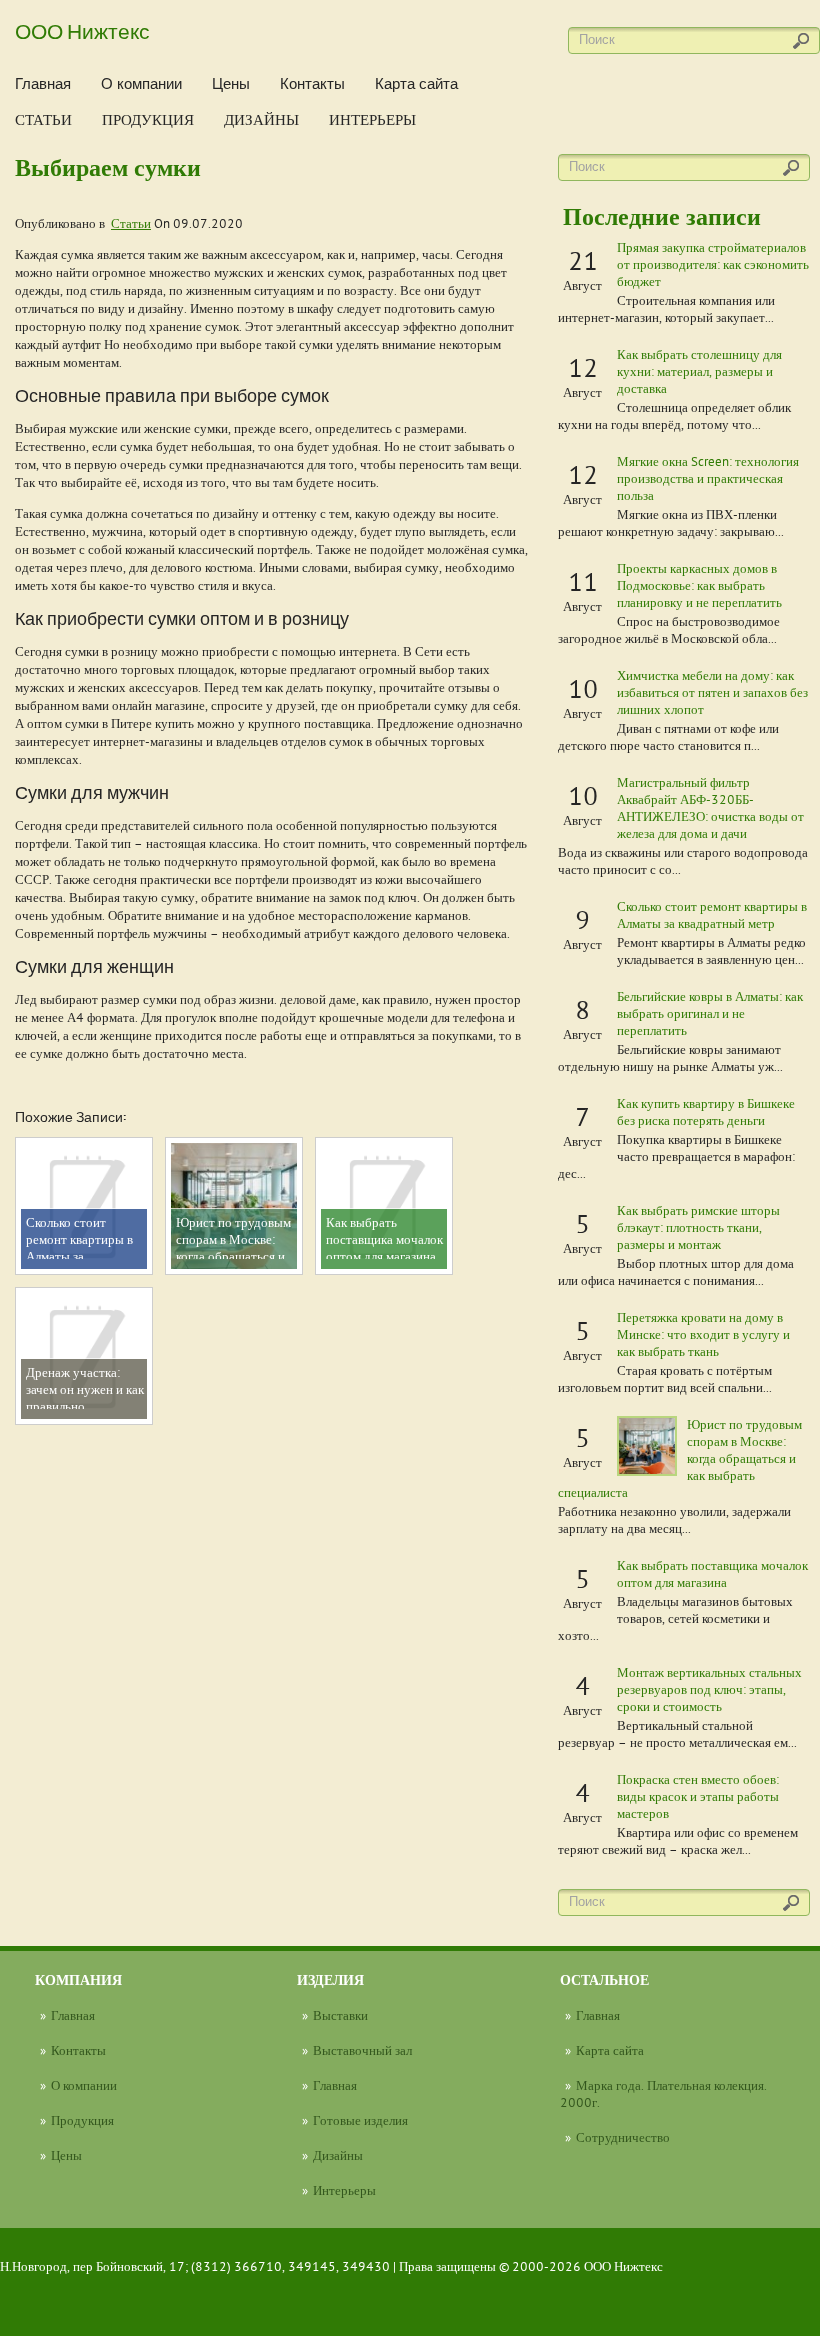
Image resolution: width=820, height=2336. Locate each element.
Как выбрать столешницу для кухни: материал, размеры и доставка (699, 371)
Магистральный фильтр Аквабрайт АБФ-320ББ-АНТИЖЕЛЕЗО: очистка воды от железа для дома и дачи (710, 807)
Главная (43, 83)
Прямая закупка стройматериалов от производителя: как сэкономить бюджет (713, 264)
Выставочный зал (362, 2050)
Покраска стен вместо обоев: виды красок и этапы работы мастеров (698, 1796)
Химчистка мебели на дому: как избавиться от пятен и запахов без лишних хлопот (712, 692)
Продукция (148, 119)
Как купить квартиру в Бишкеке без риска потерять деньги (706, 1111)
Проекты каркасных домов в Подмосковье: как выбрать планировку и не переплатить (699, 585)
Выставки (340, 2015)
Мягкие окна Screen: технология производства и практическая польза (708, 478)
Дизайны (261, 119)
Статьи (43, 119)
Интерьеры (372, 119)
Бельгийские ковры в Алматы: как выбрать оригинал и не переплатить (710, 1013)
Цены (231, 83)
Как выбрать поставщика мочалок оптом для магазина (712, 1573)
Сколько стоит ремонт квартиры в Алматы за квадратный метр (712, 914)
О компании (141, 83)
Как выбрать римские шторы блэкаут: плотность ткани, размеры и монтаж (698, 1227)
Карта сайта (416, 83)
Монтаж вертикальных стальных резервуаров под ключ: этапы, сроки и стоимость (709, 1689)
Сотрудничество (623, 2137)
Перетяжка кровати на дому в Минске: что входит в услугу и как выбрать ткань (703, 1334)
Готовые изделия (360, 2120)
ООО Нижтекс (82, 30)
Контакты (312, 83)
